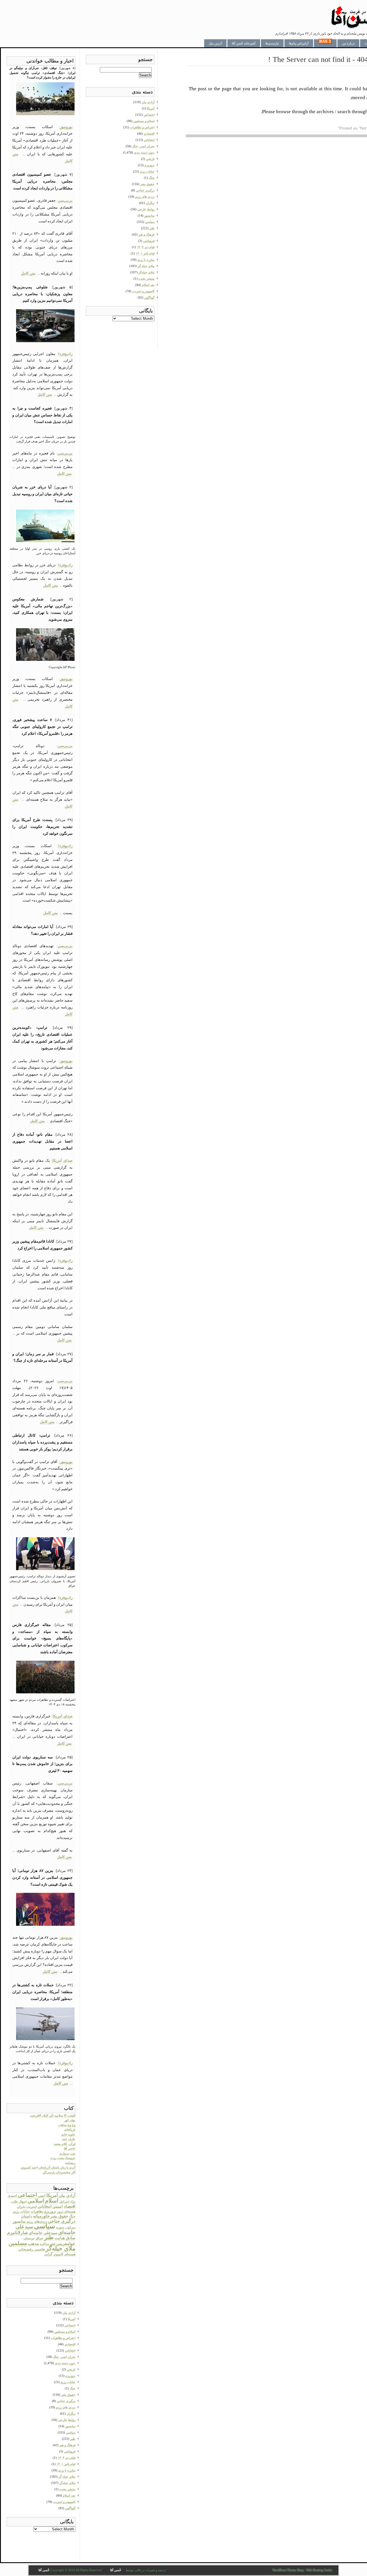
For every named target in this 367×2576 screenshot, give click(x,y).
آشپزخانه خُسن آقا (244, 43)
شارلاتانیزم (17, 2233)
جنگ (72, 2216)
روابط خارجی (67, 2420)
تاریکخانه (70, 2130)
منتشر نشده (67, 2489)
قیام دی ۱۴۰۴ (67, 2458)
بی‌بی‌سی (65, 200)
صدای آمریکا (63, 1160)
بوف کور (70, 2120)
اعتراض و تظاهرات (63, 2338)
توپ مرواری (67, 2153)
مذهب (33, 2244)
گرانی (48, 2254)
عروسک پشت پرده (63, 2158)
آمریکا (52, 2195)
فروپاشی (70, 2451)
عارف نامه (69, 2139)
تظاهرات (37, 2211)
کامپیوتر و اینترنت (64, 2502)
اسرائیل (64, 2201)
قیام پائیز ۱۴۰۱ (66, 2464)
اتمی (42, 2196)
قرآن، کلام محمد (65, 2144)
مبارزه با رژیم (67, 2470)
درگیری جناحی (62, 2221)
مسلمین (18, 2243)
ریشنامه (70, 2163)
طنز (49, 2237)
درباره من (348, 43)
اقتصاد (70, 2206)
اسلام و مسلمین (65, 2332)
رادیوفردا (65, 354)
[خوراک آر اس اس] (325, 43)
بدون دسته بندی (65, 2363)
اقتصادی (70, 2344)
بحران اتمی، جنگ (64, 2357)
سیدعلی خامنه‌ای (43, 2233)
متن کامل (28, 273)
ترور (60, 2211)
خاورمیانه (41, 2216)
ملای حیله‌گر (60, 2248)
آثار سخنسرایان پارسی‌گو (59, 2172)
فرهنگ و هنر (67, 2445)
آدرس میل (215, 43)
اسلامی (36, 2201)
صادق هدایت (65, 2238)
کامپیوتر (58, 2254)
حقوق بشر (59, 2216)
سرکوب (70, 2227)
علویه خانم (68, 2134)
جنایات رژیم (21, 2211)
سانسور (19, 2221)
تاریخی (71, 2369)
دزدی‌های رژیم (37, 2222)
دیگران (71, 2414)
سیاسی (44, 2226)
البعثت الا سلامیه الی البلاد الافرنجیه (53, 2115)
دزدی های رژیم (66, 2407)
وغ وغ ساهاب (67, 2125)
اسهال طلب (19, 2202)
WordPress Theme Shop (288, 2570)
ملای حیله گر (67, 2477)
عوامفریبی (66, 2243)
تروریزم (50, 2211)
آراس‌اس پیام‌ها (299, 43)
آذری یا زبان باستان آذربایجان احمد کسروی (48, 2167)
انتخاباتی (45, 2206)
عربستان (29, 2238)
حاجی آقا (70, 2148)
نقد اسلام (69, 2495)
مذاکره (44, 2244)
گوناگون (70, 2508)
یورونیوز (66, 127)
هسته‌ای (70, 2254)
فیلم (53, 2244)
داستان (27, 2216)
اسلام (52, 2201)
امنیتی (58, 2206)
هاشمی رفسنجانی (32, 2249)
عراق (40, 2238)
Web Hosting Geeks (319, 2570)
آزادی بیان (67, 2196)
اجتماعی (27, 2195)
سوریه (60, 2227)
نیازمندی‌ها (272, 43)
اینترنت (32, 2207)
